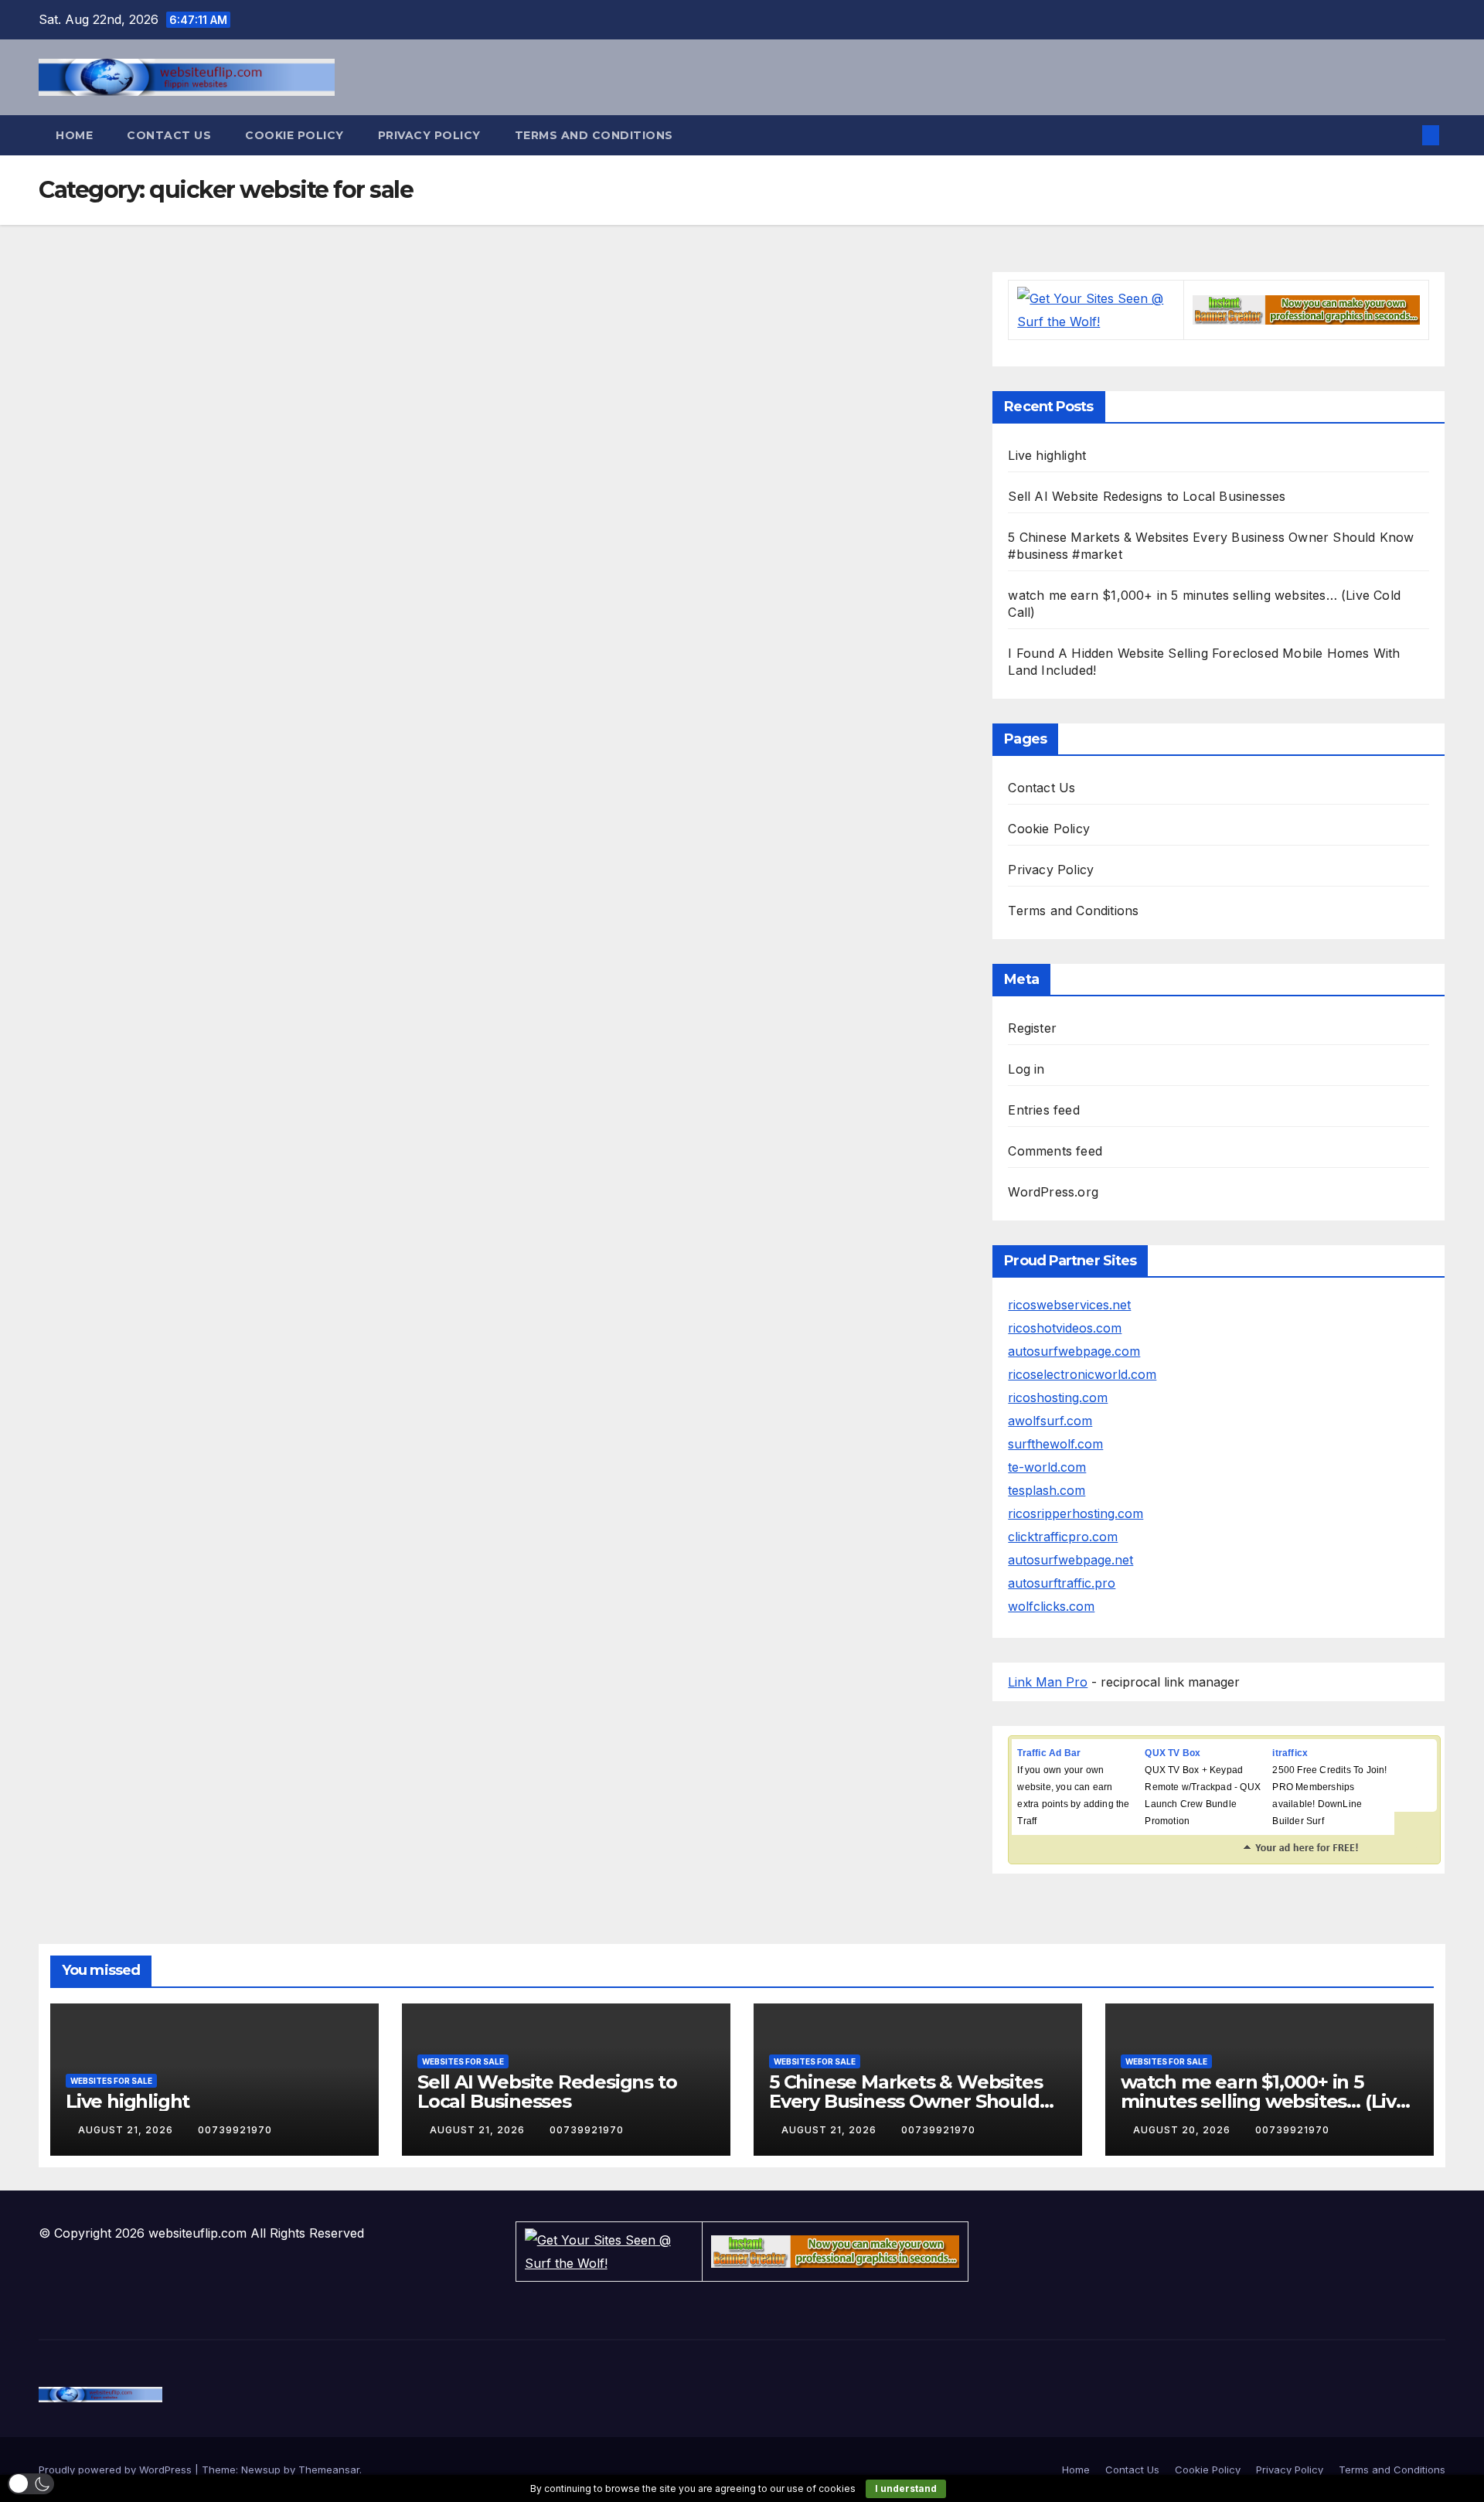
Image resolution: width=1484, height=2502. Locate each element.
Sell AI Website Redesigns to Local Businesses (1147, 496)
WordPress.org (1053, 1192)
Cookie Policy (294, 135)
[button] (1405, 135)
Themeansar (329, 2470)
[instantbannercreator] (1306, 308)
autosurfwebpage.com (1074, 1351)
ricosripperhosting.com (1076, 1513)
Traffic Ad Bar (1049, 1753)
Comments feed (1055, 1151)
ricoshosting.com (1058, 1397)
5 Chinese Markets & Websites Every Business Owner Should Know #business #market (905, 2101)
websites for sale (111, 2081)
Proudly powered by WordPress (117, 2470)
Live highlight (1047, 455)
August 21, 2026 (127, 2130)
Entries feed (1043, 1110)
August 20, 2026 (1183, 2130)
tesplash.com (1047, 1490)
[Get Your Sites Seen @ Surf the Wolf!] (1096, 308)
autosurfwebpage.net (1070, 1560)
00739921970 (235, 2130)
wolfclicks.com (1051, 1606)
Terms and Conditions (594, 135)
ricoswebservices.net (1069, 1305)
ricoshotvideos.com (1065, 1328)
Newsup (261, 2470)
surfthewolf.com (1055, 1444)
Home (74, 135)
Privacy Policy (429, 135)
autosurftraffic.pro (1062, 1583)
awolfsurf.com (1050, 1421)
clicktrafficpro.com (1063, 1537)
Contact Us (169, 135)
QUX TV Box (1173, 1753)
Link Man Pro (1048, 1682)
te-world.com (1047, 1467)
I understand (906, 2488)
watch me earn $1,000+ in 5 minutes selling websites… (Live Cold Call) (1264, 2101)
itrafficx (1290, 1753)
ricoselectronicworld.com (1082, 1374)
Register (1032, 1028)
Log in (1026, 1069)
